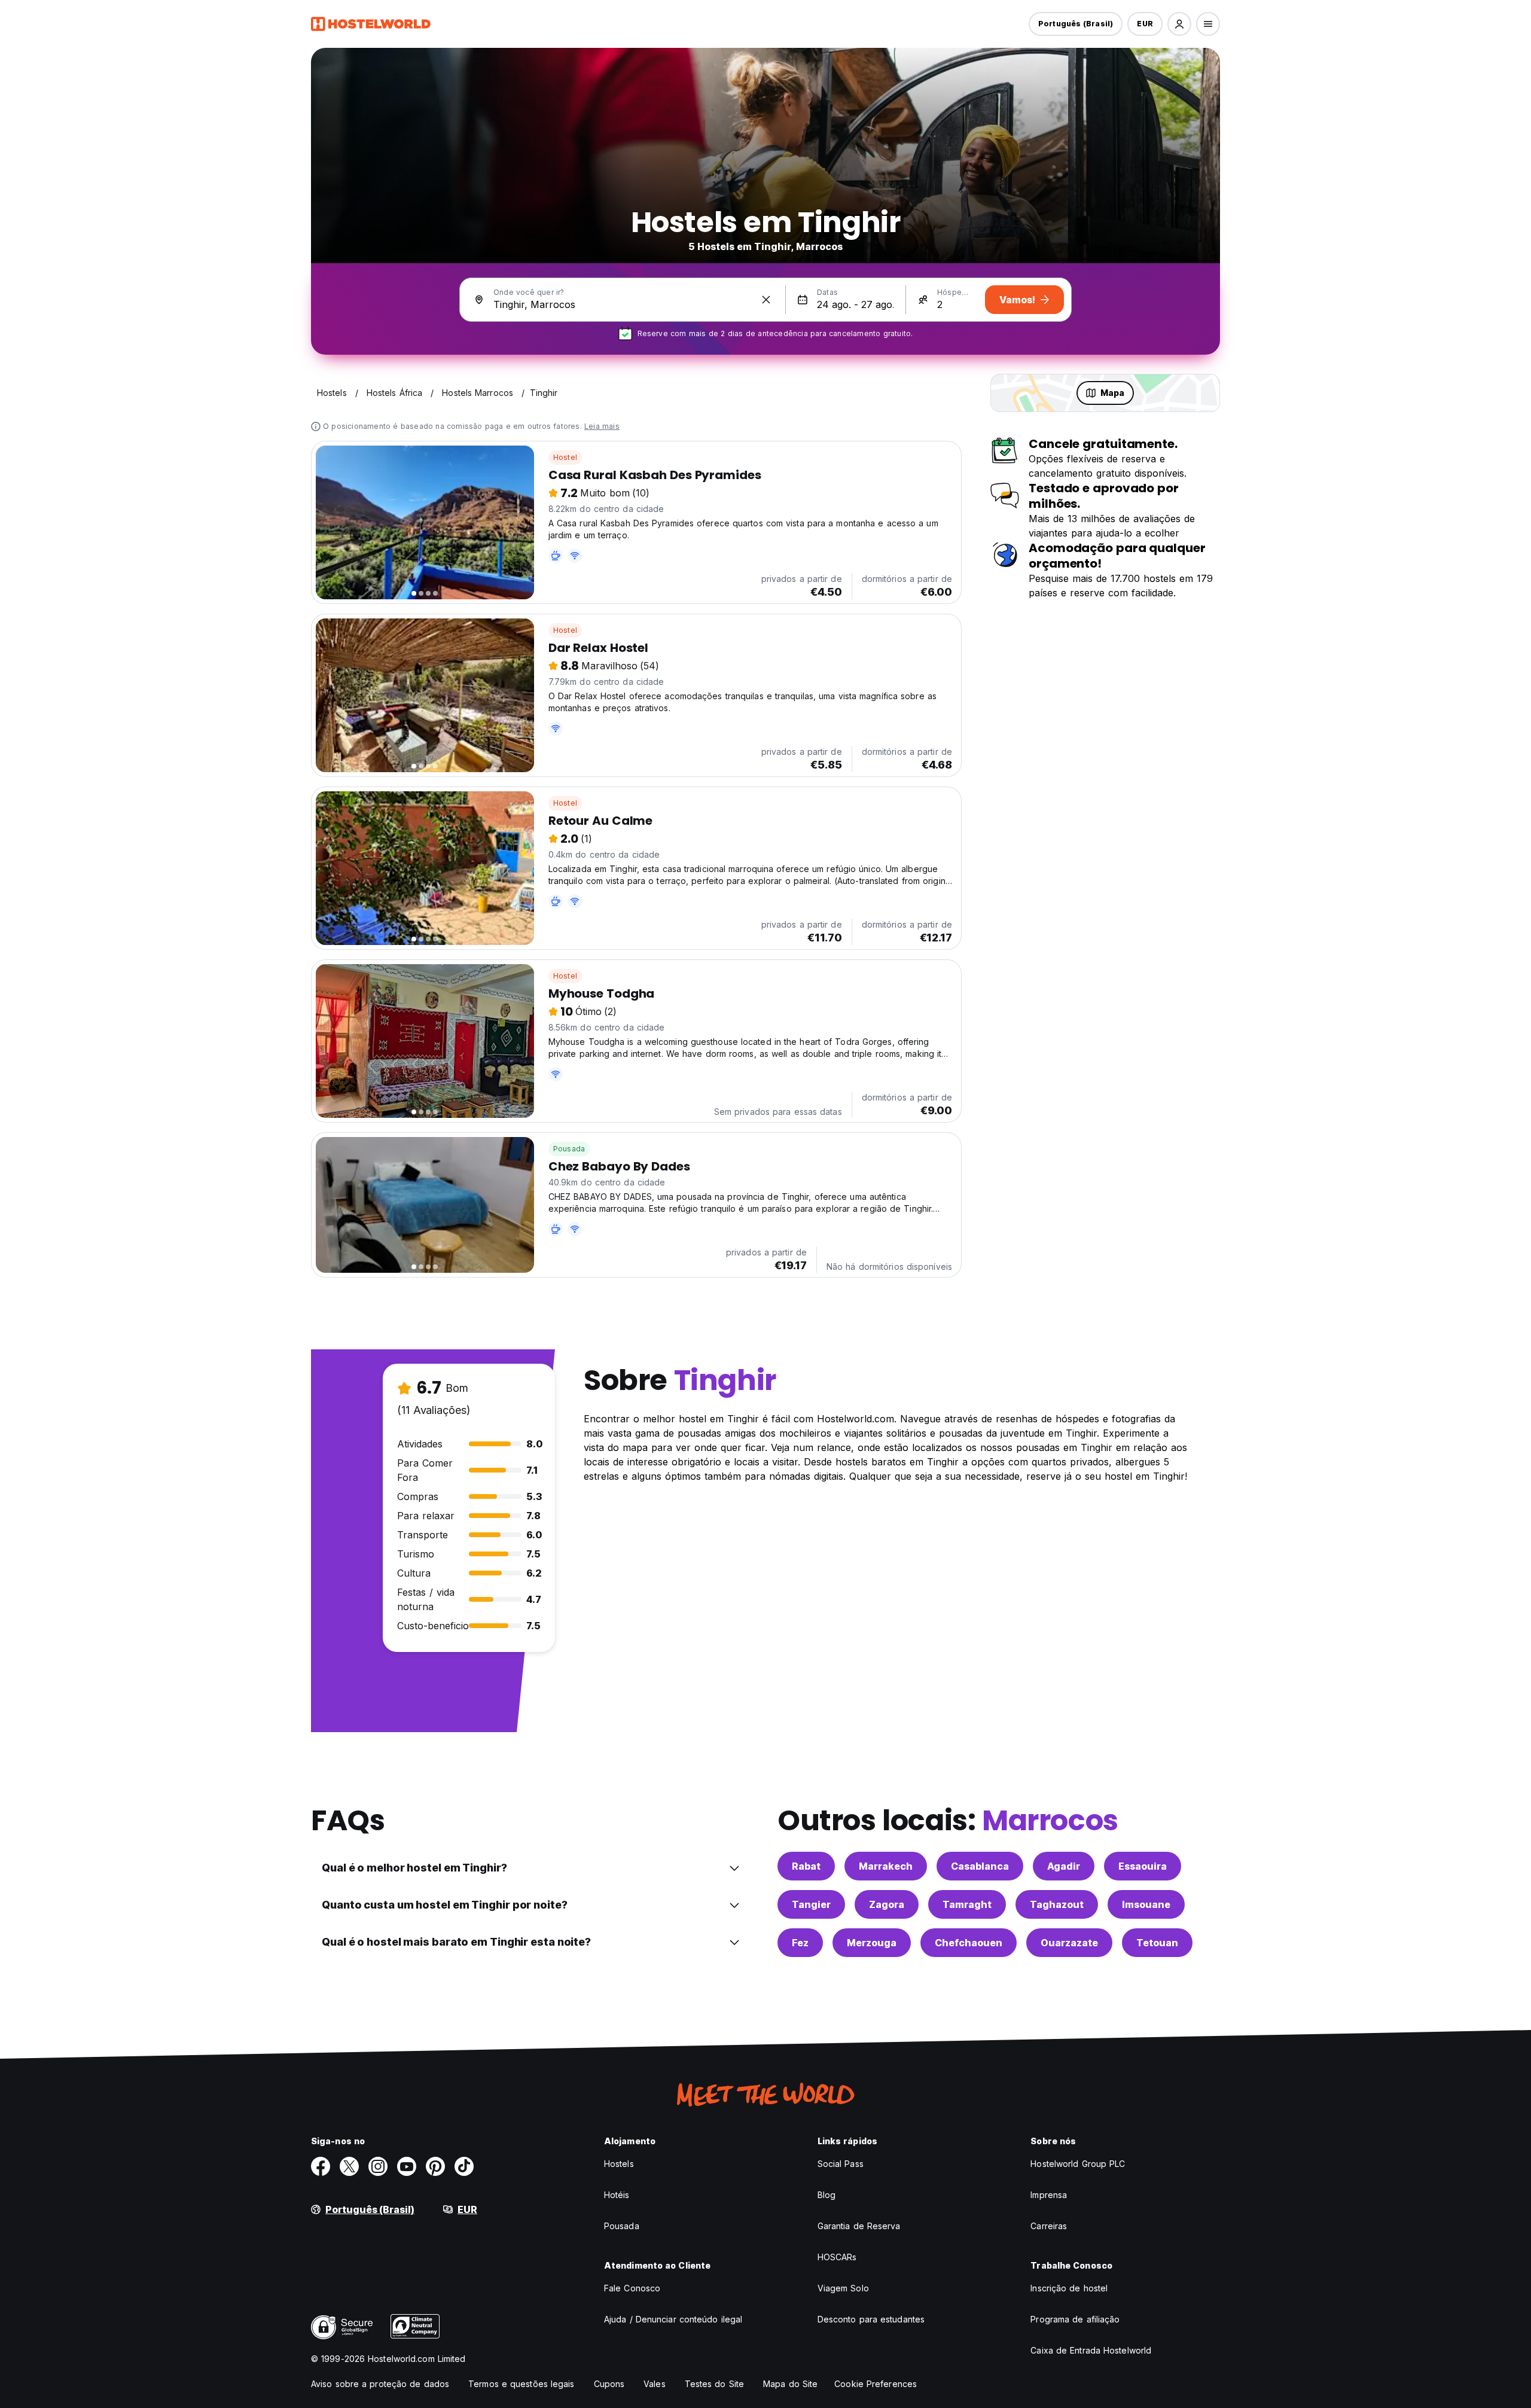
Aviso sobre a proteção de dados (380, 2384)
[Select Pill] (1179, 24)
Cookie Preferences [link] (876, 2384)
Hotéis (617, 2195)
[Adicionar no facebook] (321, 2166)
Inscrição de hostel (1069, 2288)
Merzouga (872, 1943)
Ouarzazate (1069, 1943)
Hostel (565, 457)
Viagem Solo (843, 2288)
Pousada (569, 1149)
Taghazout (1057, 1904)
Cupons (609, 2384)
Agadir (1064, 1866)
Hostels (619, 2164)
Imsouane (1146, 1904)
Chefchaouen (969, 1943)
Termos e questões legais (521, 2384)
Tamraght (967, 1904)
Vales (655, 2384)
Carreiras (1049, 2226)
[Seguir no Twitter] (349, 2166)
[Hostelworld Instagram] (378, 2166)
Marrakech (886, 1866)
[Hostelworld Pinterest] (435, 2166)
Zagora (887, 1904)
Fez (800, 1943)
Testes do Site (714, 2384)
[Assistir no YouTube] (407, 2166)
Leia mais (602, 426)
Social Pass (841, 2164)
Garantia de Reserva (859, 2226)
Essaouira (1143, 1866)
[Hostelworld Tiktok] (464, 2166)
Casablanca (980, 1866)
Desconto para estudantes (871, 2319)
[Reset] (766, 300)
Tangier (811, 1904)
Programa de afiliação (1075, 2319)
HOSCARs (837, 2257)
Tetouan (1157, 1943)
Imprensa (1049, 2195)
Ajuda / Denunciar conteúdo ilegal (673, 2319)
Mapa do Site (790, 2384)
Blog (827, 2195)
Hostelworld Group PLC (1078, 2164)
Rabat (806, 1866)
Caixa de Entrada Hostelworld (1091, 2350)
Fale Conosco (632, 2288)
